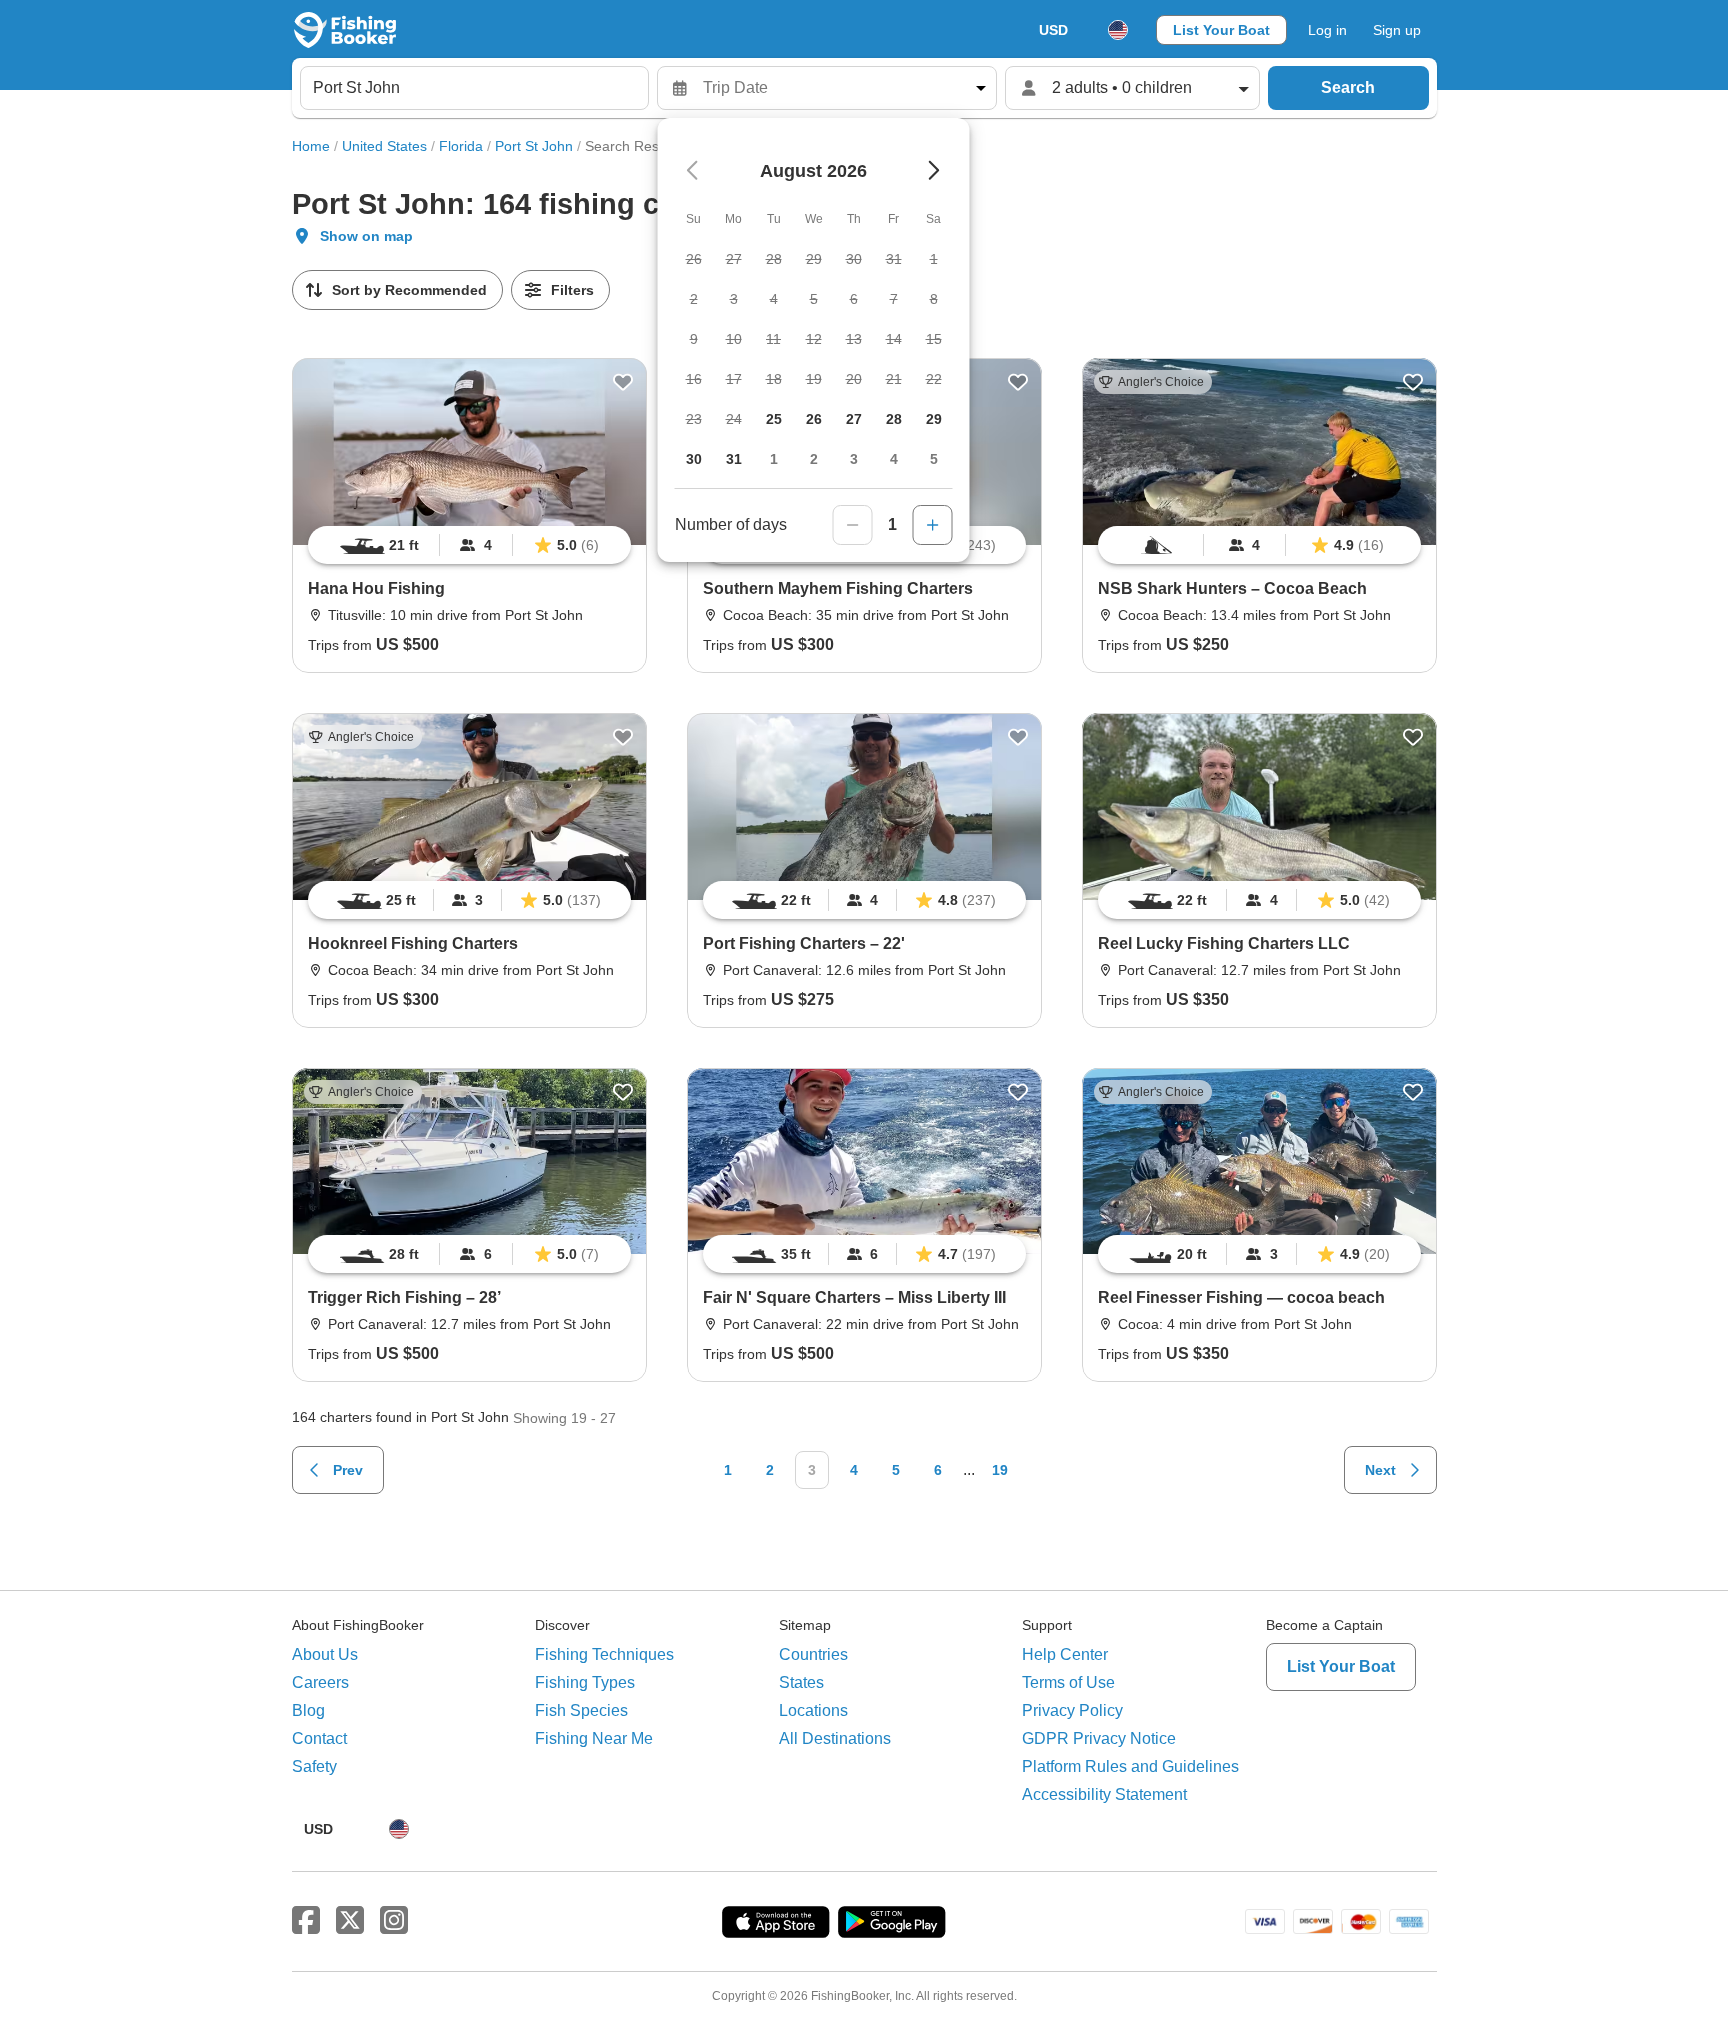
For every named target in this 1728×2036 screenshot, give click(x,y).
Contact (319, 1738)
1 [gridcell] (774, 459)
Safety (314, 1766)
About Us (325, 1654)
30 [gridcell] (694, 459)
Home (311, 146)
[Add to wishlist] (623, 382)
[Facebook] (306, 1921)
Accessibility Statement (1104, 1794)
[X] (350, 1921)
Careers (320, 1682)
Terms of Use (1068, 1682)
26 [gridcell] (814, 419)
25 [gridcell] (774, 419)
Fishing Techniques (604, 1654)
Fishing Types (585, 1682)
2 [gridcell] (814, 459)
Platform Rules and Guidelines (1130, 1766)
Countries (813, 1654)
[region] (469, 545)
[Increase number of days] (933, 525)
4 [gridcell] (894, 459)
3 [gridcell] (854, 459)
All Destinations (835, 1738)
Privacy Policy (1072, 1710)
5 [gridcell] (934, 459)
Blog (308, 1710)
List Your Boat (1221, 30)
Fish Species (581, 1710)
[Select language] (1118, 30)
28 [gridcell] (894, 419)
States (801, 1682)
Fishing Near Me (594, 1738)
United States (384, 146)
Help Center (1065, 1654)
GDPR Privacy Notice (1099, 1738)
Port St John (534, 146)
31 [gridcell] (734, 459)
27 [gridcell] (854, 419)
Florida (461, 146)
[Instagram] (394, 1921)
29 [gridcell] (934, 419)
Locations (813, 1710)
